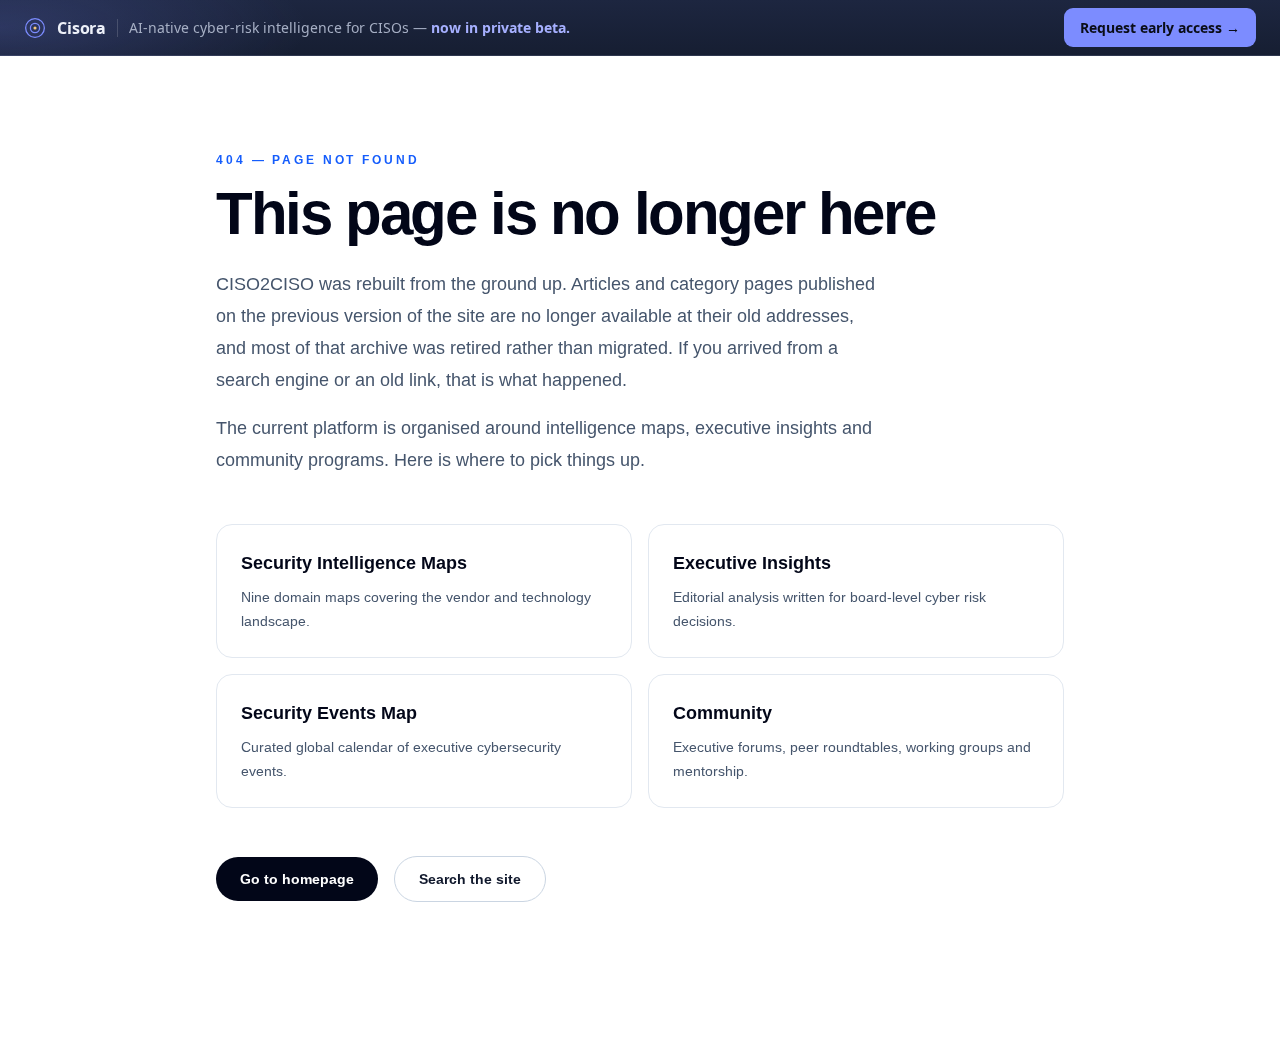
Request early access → (1160, 27)
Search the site (470, 879)
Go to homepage (297, 879)
